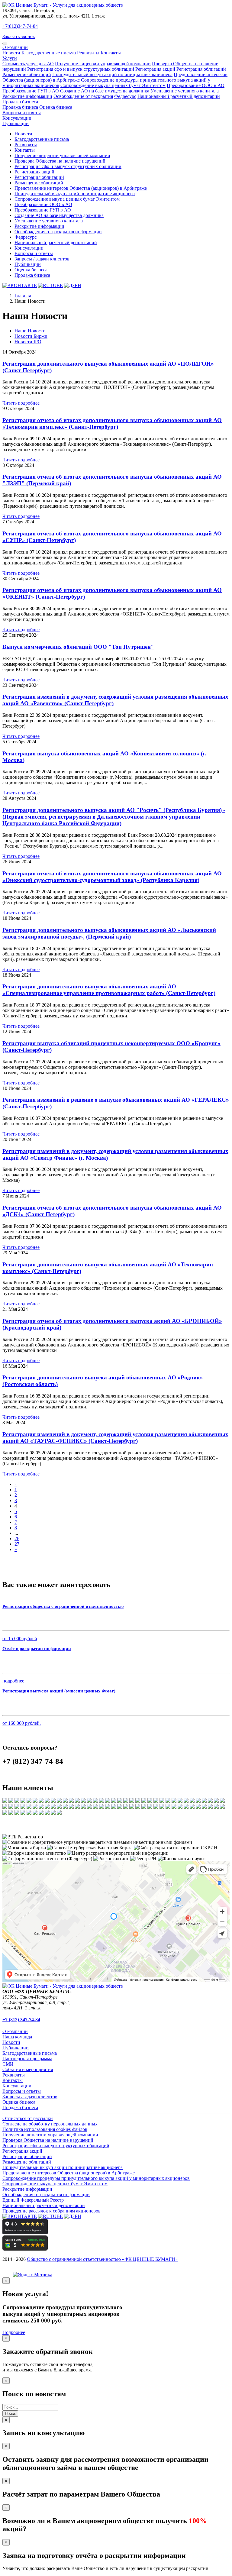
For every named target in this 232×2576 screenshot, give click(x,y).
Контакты (111, 53)
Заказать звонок (19, 36)
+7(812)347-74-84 (20, 26)
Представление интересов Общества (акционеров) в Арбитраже (81, 188)
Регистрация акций (155, 69)
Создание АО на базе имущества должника (105, 91)
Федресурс (125, 96)
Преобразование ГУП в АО (31, 91)
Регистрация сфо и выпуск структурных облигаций (81, 69)
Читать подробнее (21, 403)
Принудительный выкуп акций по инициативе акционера (112, 74)
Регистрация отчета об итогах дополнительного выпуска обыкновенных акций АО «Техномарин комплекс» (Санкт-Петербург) (112, 423)
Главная (23, 296)
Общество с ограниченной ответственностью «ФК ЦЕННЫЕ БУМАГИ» (102, 2259)
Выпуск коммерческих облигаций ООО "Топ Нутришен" (78, 647)
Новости (11, 53)
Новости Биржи (31, 336)
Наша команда (17, 2037)
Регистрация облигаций (201, 69)
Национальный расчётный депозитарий (179, 96)
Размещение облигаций (27, 74)
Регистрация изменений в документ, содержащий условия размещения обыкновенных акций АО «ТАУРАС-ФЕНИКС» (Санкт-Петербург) (115, 1438)
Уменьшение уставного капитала (185, 91)
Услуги (10, 58)
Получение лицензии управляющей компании (103, 64)
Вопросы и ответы (22, 113)
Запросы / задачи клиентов (42, 259)
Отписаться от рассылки (28, 2118)
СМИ (8, 2064)
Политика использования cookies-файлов (45, 2129)
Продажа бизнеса (20, 102)
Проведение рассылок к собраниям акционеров (52, 2211)
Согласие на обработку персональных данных (50, 2124)
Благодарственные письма (49, 53)
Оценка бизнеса (56, 107)
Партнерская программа (27, 2059)
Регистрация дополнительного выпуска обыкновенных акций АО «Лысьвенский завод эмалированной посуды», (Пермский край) (109, 933)
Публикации (16, 123)
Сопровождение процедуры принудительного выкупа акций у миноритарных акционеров (96, 2178)
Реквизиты (88, 53)
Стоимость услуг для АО (28, 64)
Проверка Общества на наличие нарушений (60, 161)
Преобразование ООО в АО (196, 85)
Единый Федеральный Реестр (33, 2200)
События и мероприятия (28, 2069)
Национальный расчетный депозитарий (44, 2205)
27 (17, 1544)
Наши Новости (30, 331)
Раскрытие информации (27, 96)
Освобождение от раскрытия (83, 96)
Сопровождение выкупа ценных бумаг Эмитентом (113, 85)
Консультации (17, 118)
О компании (15, 47)
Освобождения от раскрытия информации (58, 232)
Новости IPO (28, 342)
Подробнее (14, 2332)
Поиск (10, 2414)
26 (17, 1538)
